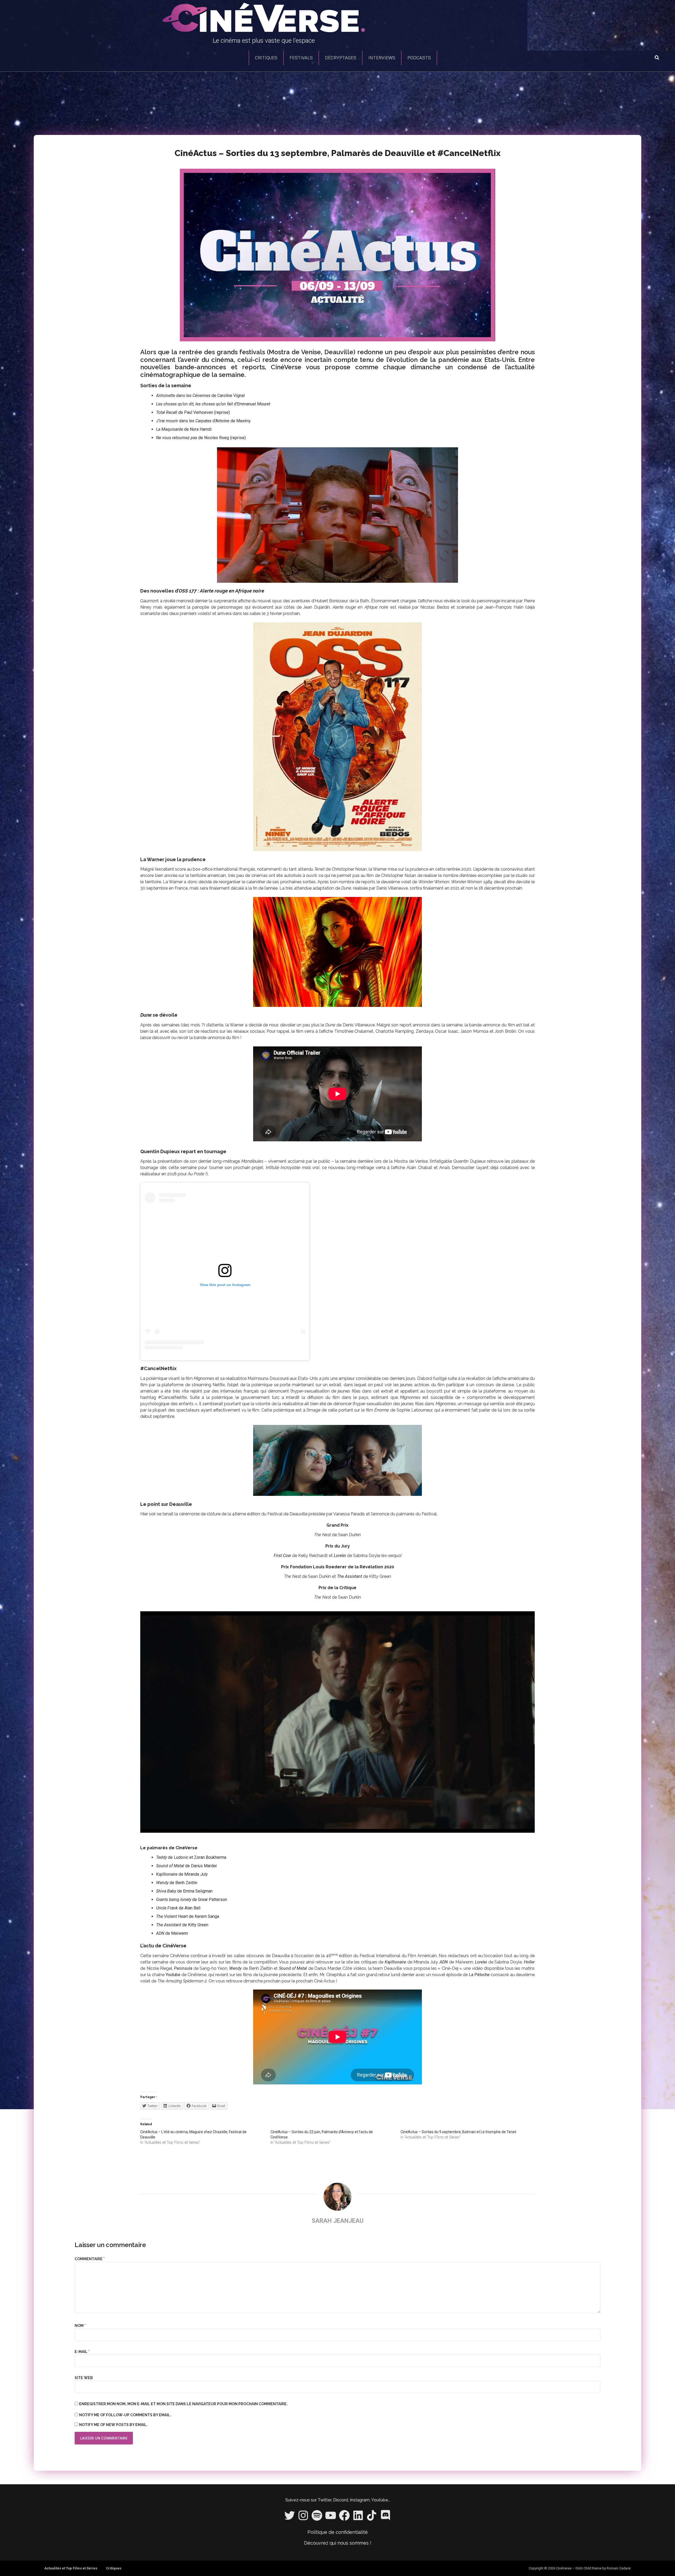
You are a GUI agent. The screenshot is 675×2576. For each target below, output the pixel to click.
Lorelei (340, 1556)
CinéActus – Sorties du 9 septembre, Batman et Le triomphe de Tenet (458, 2132)
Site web (84, 2378)
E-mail (82, 2352)
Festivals (301, 58)
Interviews (382, 58)
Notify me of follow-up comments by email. (125, 2415)
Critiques (266, 58)
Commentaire (90, 2259)
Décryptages (341, 58)
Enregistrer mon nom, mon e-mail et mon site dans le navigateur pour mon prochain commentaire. (183, 2404)
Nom (80, 2326)
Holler (529, 1962)
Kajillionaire (395, 1962)
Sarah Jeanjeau (338, 2221)
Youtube (173, 1975)
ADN (444, 1962)
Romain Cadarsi (619, 2568)
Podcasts (419, 58)
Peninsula (183, 1968)
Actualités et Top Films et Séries (71, 2568)
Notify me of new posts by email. (113, 2425)
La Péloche (479, 1975)
